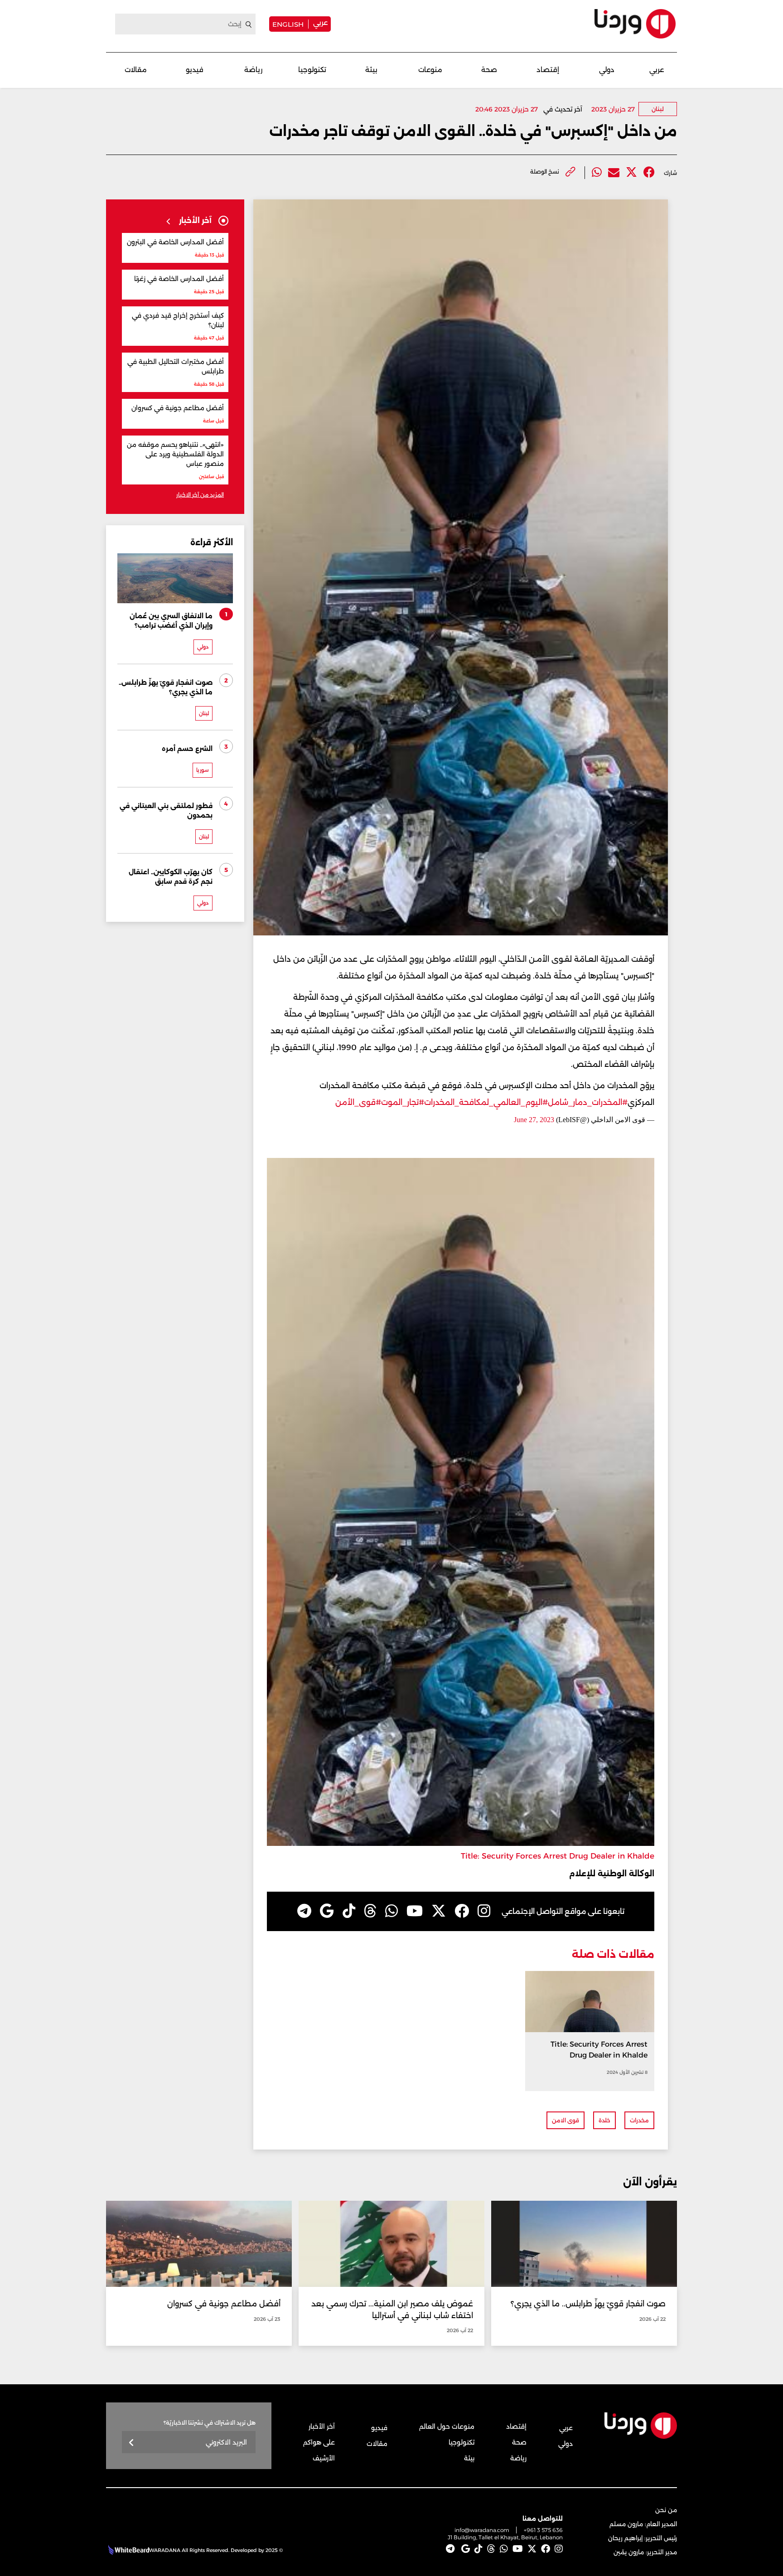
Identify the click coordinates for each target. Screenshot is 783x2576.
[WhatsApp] (391, 1911)
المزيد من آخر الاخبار (200, 495)
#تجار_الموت (403, 1102)
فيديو (195, 70)
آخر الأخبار (322, 2426)
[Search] (249, 24)
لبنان (658, 109)
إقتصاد (548, 70)
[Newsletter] (132, 2443)
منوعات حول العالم (447, 2426)
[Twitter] (631, 172)
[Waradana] (635, 24)
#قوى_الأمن (358, 1102)
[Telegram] (304, 1911)
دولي (607, 70)
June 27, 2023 (534, 1120)
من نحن (666, 2510)
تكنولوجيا (312, 70)
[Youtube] (415, 1911)
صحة (489, 70)
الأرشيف (324, 2458)
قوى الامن (565, 2120)
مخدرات (639, 2120)
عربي (320, 22)
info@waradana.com (482, 2530)
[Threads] (370, 1911)
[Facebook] (649, 172)
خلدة (604, 2120)
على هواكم (319, 2442)
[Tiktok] (349, 1911)
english (288, 24)
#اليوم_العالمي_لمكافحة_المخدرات (486, 1102)
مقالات (136, 70)
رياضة (253, 70)
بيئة (371, 70)
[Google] (327, 1911)
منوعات (430, 70)
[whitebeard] (128, 2550)
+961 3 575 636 (543, 2530)
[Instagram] (484, 1911)
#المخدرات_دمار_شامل (588, 1102)
